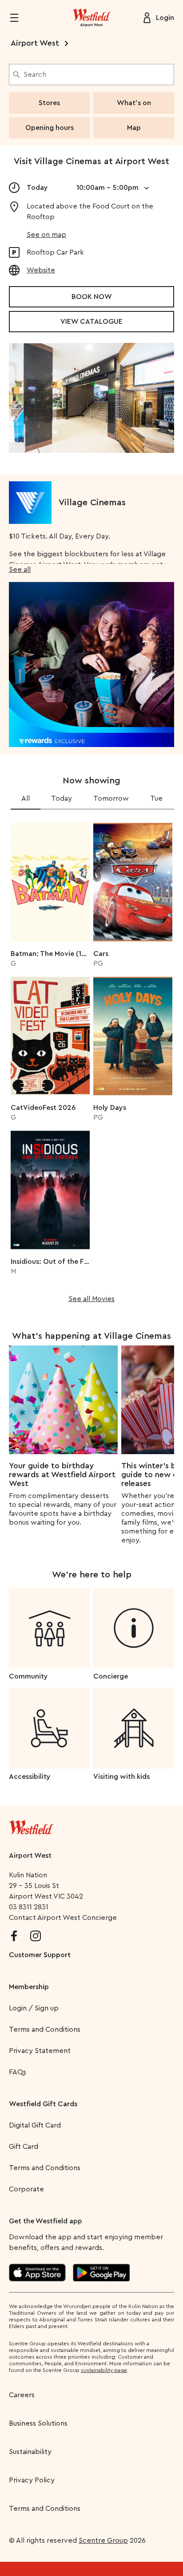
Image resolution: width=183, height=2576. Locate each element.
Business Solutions (38, 2423)
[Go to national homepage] (31, 1825)
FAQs (18, 2072)
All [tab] (26, 798)
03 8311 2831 (29, 1907)
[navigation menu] (20, 18)
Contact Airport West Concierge (63, 1918)
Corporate (26, 2189)
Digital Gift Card (35, 2125)
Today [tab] (62, 798)
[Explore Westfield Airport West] (91, 18)
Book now (92, 297)
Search (35, 75)
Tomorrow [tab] (111, 798)
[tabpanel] (91, 1060)
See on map (46, 235)
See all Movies (91, 1299)
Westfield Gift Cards (43, 2104)
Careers (22, 2395)
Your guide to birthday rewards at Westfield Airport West (62, 1475)
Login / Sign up (34, 2008)
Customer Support (40, 1955)
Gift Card (24, 2147)
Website (41, 270)
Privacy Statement (40, 2051)
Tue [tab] (156, 798)
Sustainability (30, 2452)
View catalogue (91, 322)
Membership (29, 1987)
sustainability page (104, 2370)
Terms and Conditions (45, 2029)
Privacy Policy (32, 2480)
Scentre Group (103, 2541)
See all (20, 570)
